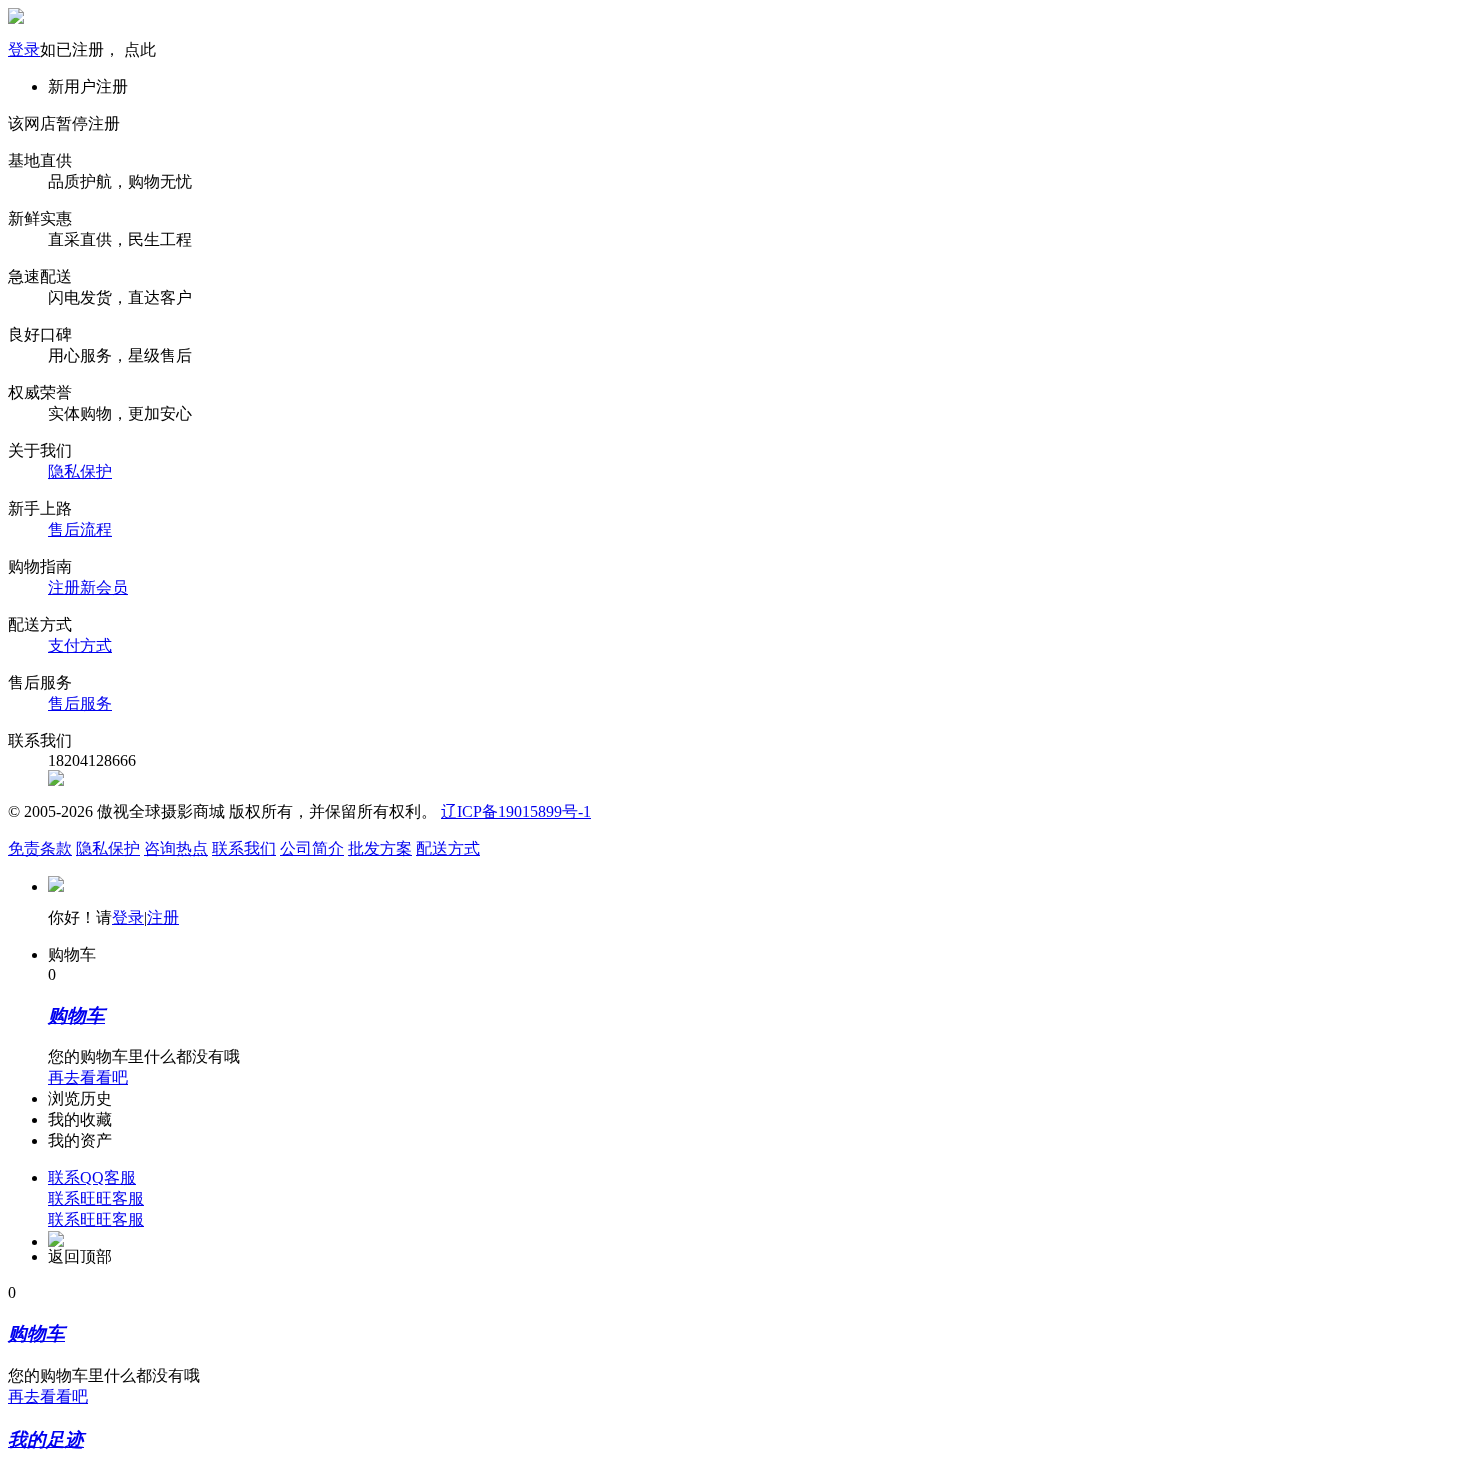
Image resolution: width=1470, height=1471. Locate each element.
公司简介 (312, 848)
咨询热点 (176, 848)
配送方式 (448, 848)
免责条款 (40, 848)
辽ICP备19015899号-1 (516, 811)
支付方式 (80, 645)
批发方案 (380, 848)
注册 (163, 917)
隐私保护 (80, 471)
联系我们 (244, 848)
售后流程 (80, 529)
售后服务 (80, 703)
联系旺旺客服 (96, 1198)
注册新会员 (88, 587)
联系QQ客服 (92, 1177)
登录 (24, 49)
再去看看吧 (88, 1077)
